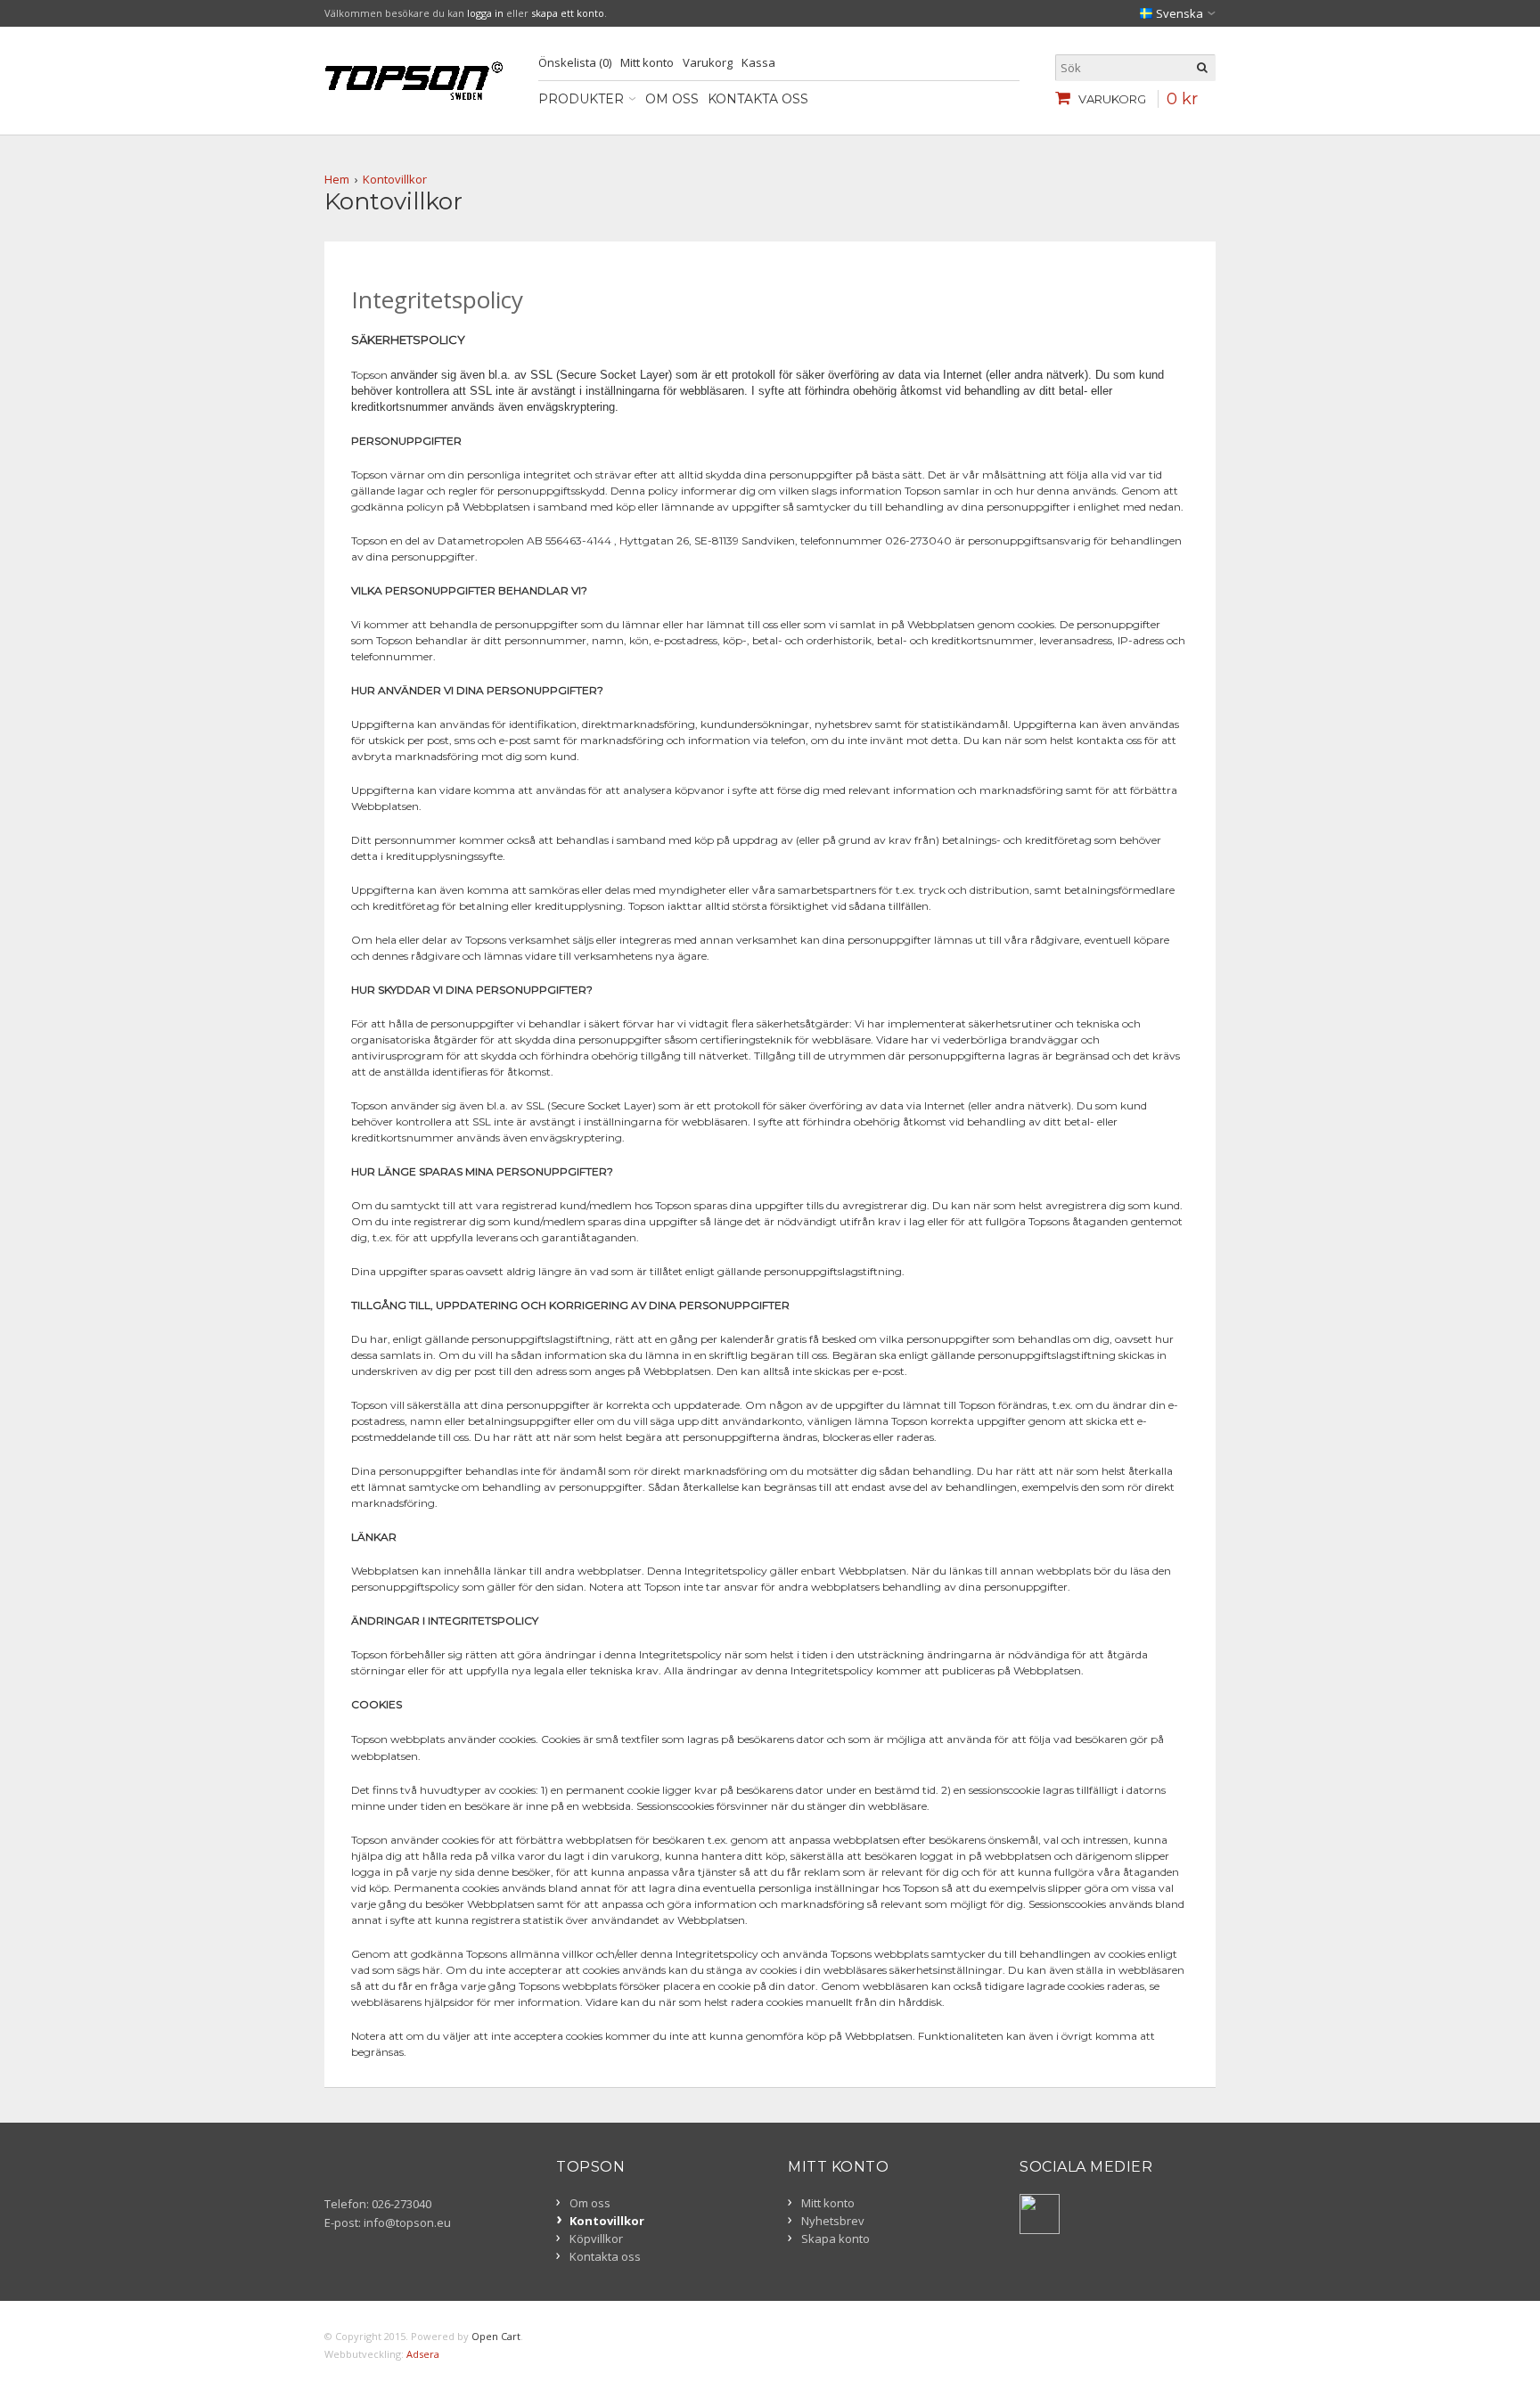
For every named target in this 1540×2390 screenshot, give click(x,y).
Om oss (672, 99)
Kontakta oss (758, 99)
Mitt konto (647, 62)
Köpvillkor (596, 2239)
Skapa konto (836, 2239)
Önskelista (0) (575, 62)
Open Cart (496, 2336)
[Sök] (1202, 68)
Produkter (581, 99)
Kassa (758, 62)
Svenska (1178, 13)
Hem (337, 179)
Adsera (423, 2354)
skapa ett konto (568, 13)
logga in (485, 13)
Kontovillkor (395, 179)
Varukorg (708, 62)
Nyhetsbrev (833, 2221)
